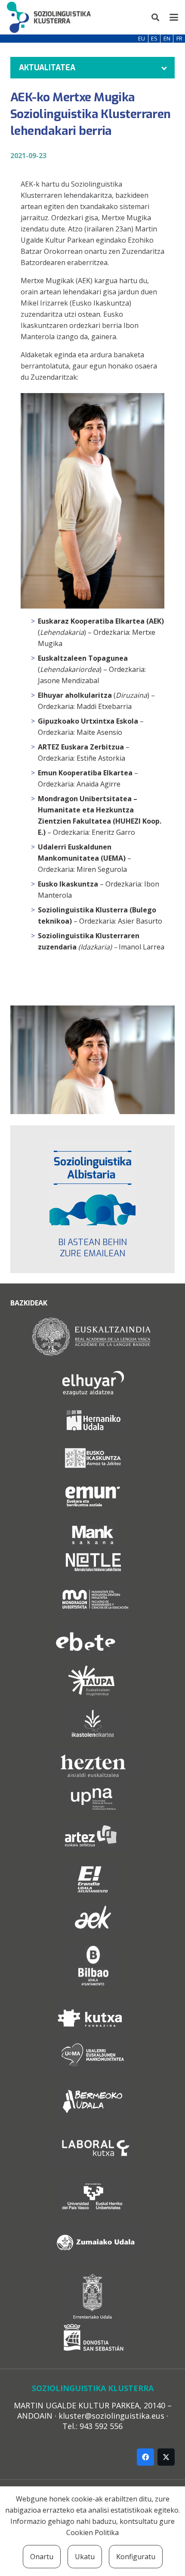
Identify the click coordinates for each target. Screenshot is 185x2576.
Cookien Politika (92, 2532)
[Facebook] (145, 2457)
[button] (156, 17)
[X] (166, 2457)
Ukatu (85, 2557)
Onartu (42, 2557)
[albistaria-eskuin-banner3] (92, 1182)
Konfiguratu (136, 2557)
